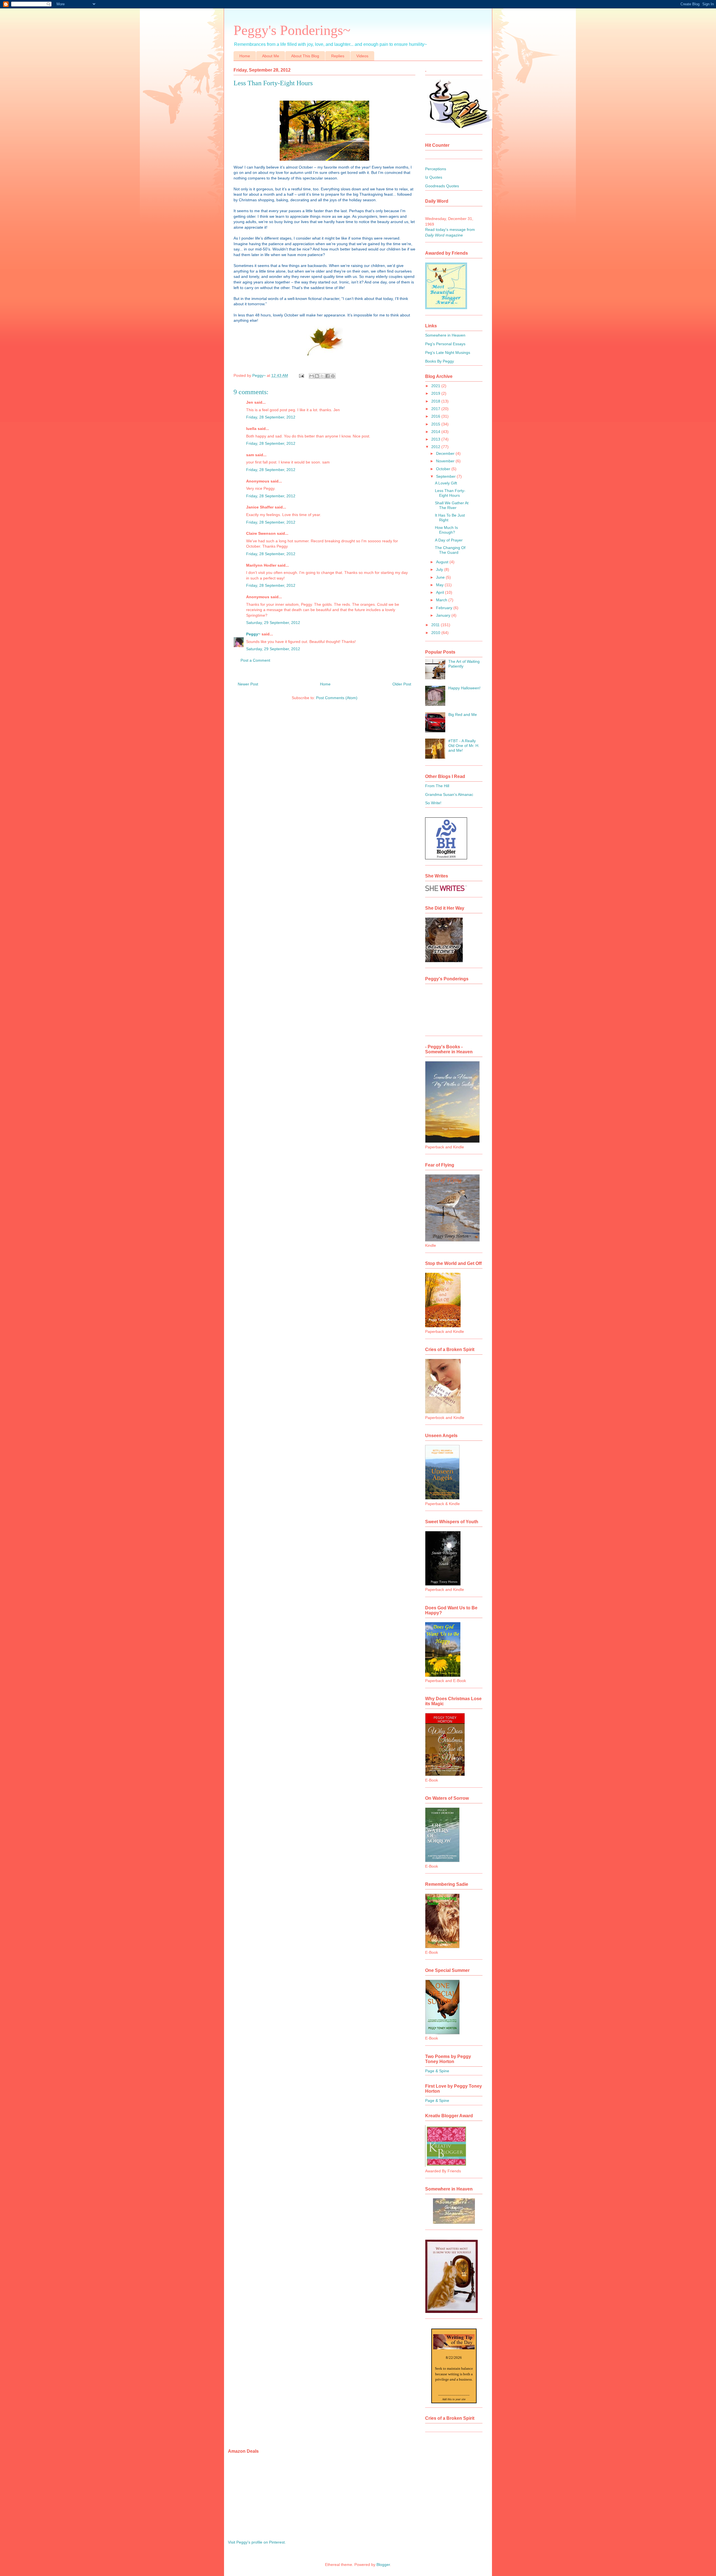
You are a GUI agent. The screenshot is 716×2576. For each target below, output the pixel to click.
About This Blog (305, 56)
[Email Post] (301, 375)
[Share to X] (322, 376)
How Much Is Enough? (446, 530)
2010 (436, 633)
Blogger (383, 2565)
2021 (436, 386)
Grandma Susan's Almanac (449, 794)
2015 (436, 424)
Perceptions (436, 169)
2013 (436, 439)
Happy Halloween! (464, 688)
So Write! (433, 803)
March (442, 600)
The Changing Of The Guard (450, 550)
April (441, 592)
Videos (362, 56)
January (444, 615)
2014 (436, 432)
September (446, 476)
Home (245, 56)
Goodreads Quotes (442, 186)
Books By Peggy (440, 361)
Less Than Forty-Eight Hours (450, 493)
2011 (436, 625)
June (441, 577)
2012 (436, 447)
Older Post (402, 684)
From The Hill (437, 786)
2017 (436, 409)
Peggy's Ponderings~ (292, 30)
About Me (271, 56)
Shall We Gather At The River (452, 505)
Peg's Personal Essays (445, 344)
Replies (338, 56)
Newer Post (248, 684)
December (446, 453)
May (440, 585)
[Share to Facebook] (328, 376)
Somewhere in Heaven (445, 335)
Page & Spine (437, 2071)
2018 (436, 401)
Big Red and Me (463, 715)
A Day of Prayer (449, 540)
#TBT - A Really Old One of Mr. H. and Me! (464, 746)
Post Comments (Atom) (337, 698)
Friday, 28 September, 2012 (271, 417)
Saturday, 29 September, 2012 (273, 623)
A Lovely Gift (446, 483)
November (446, 461)
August (443, 562)
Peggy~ (253, 634)
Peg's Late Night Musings (448, 353)
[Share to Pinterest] (333, 376)
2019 (436, 393)
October (444, 469)
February (445, 608)
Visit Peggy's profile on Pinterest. (257, 2542)
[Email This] (312, 376)
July (440, 569)
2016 (436, 416)
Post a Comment (255, 660)
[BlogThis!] (317, 376)
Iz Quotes (434, 177)
